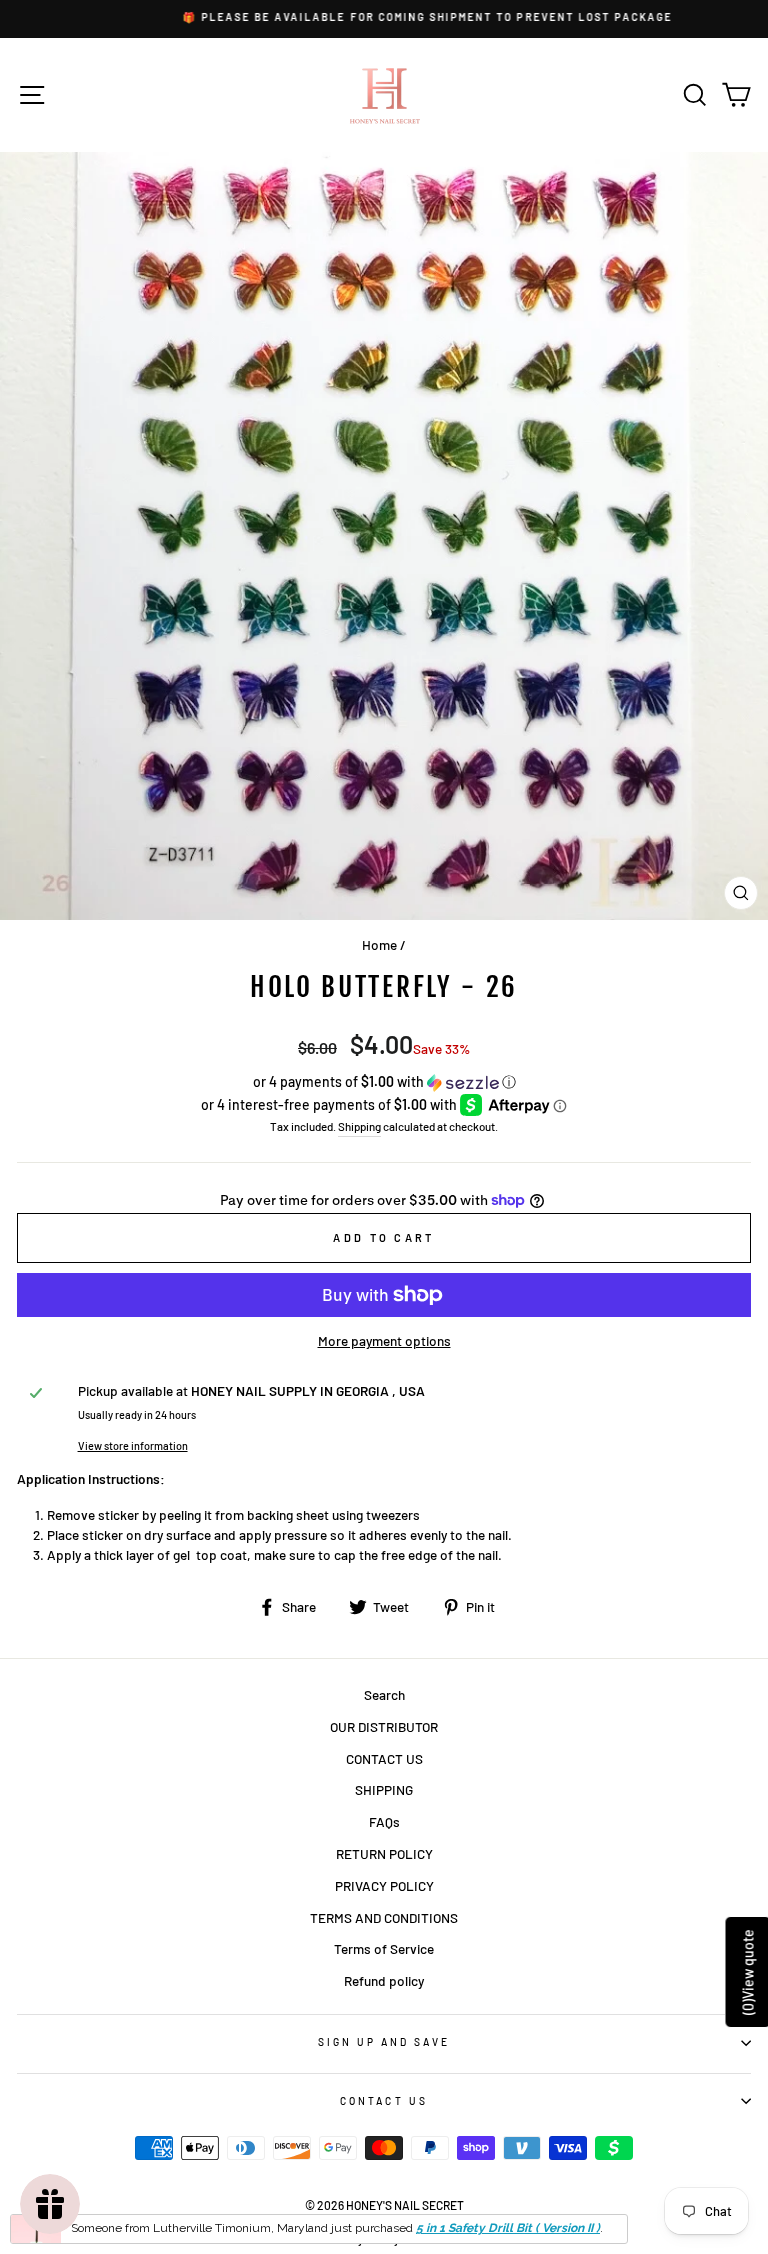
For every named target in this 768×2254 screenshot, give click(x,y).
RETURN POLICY (384, 1853)
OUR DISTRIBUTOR (384, 1726)
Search (384, 1694)
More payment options (384, 1340)
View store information (133, 1445)
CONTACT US (384, 1758)
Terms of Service (384, 1948)
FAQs (384, 1821)
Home (379, 944)
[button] (384, 1082)
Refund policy (384, 1980)
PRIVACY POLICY (384, 1885)
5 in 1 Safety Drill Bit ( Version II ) (508, 2228)
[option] (384, 17)
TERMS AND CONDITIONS (384, 1917)
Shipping (359, 1126)
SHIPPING (384, 1789)
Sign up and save (384, 2042)
